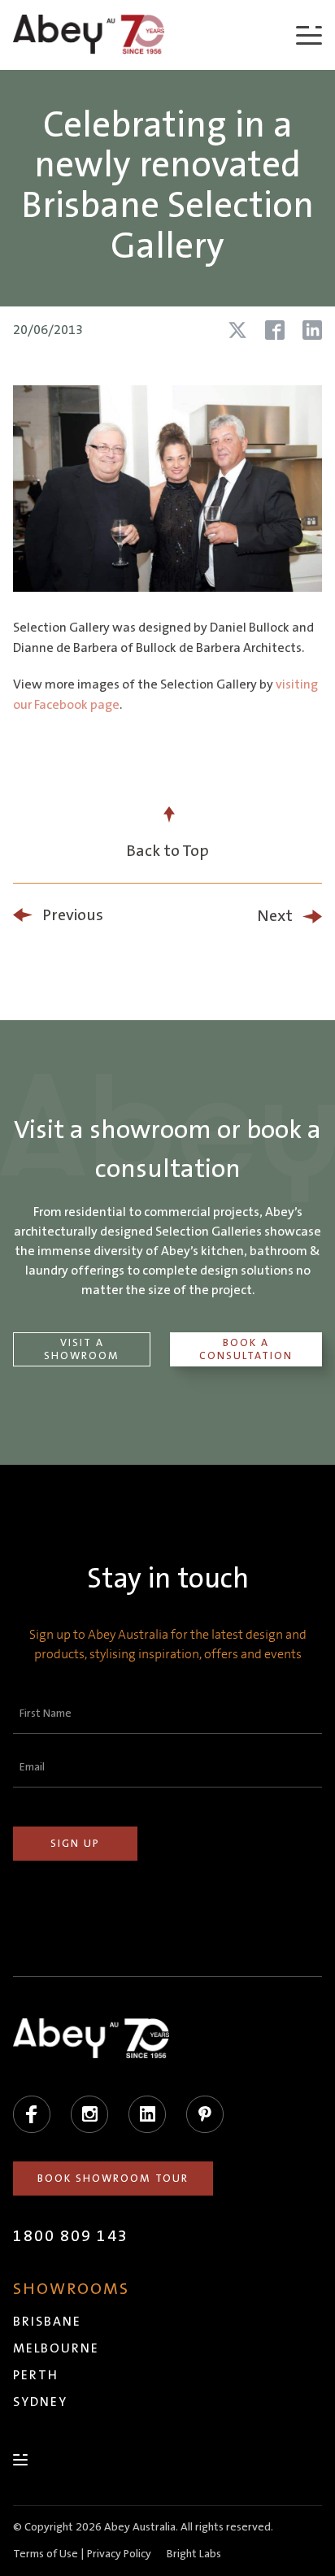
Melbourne (56, 2348)
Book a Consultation (246, 1349)
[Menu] (309, 35)
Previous (73, 915)
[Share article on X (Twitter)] (237, 330)
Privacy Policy (119, 2554)
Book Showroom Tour (113, 2179)
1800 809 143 (71, 2236)
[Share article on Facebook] (275, 330)
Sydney (40, 2402)
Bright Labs (194, 2554)
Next (275, 916)
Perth (36, 2375)
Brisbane (47, 2322)
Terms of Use (46, 2554)
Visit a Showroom (82, 1349)
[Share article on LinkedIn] (312, 330)
